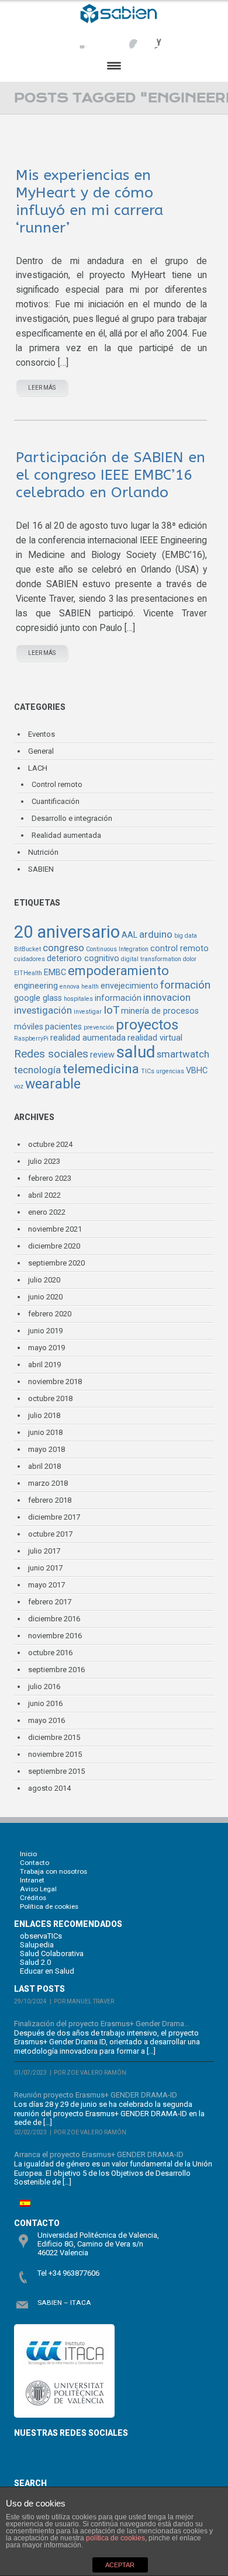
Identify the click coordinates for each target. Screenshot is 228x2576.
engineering (36, 986)
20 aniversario (67, 932)
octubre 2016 (50, 1653)
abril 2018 (44, 1466)
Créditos (33, 1898)
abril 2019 (44, 1365)
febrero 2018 (50, 1500)
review (102, 1055)
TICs (148, 1071)
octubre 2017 (50, 1534)
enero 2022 (47, 1212)
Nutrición (43, 852)
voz (19, 1086)
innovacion (167, 997)
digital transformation (151, 959)
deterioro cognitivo (83, 958)
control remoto (179, 949)
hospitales (78, 999)
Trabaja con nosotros (53, 1871)
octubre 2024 (50, 1144)
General (41, 751)
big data (186, 936)
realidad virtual (155, 1038)
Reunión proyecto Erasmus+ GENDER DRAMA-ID (96, 2095)
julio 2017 (44, 1551)
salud (136, 1052)
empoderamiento (118, 971)
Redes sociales (51, 1054)
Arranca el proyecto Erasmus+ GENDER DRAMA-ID (99, 2154)
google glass (38, 998)
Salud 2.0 (35, 1962)
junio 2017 (45, 1568)
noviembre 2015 (55, 1754)
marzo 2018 (48, 1483)
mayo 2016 (46, 1720)
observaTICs (41, 1936)
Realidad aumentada (66, 835)
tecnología (37, 1070)
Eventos (42, 734)
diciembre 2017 (54, 1517)
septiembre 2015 (56, 1771)
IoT (111, 1010)
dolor (190, 959)
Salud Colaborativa (52, 1953)
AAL (129, 935)
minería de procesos (160, 1011)
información (118, 998)
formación (185, 985)
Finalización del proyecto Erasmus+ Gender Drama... (102, 2024)
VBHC (197, 1071)
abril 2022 (44, 1195)
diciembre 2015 (54, 1737)
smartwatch (183, 1054)
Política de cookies (49, 1906)
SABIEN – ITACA (64, 2303)
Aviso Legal (38, 1889)
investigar (88, 1012)
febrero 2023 (50, 1178)
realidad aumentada (88, 1038)
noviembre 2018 (55, 1381)
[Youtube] (127, 38)
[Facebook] (79, 38)
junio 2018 (45, 1432)
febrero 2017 (50, 1602)
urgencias (170, 1071)
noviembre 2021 (55, 1229)
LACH (38, 768)
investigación (43, 1010)
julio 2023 (44, 1161)
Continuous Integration (117, 949)
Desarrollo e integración (72, 818)
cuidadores (30, 959)
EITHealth (28, 973)
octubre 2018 (50, 1398)
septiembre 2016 (56, 1670)
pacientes (63, 1027)
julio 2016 (44, 1686)
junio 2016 (45, 1703)
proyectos (147, 1025)
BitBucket (27, 949)
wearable (53, 1084)
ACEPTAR (120, 2565)
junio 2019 (45, 1331)
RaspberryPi (31, 1039)
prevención (99, 1027)
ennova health (79, 987)
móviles (29, 1027)
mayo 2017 (46, 1585)
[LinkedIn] (151, 38)
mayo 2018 (46, 1449)
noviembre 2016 (55, 1636)
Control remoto (57, 784)
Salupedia (37, 1945)
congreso (63, 948)
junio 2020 (45, 1297)
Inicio (28, 1854)
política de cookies (115, 2538)
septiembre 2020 (56, 1263)
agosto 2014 (49, 1788)
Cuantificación (56, 801)
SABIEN (41, 869)
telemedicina (101, 1069)
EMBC (55, 972)
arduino (156, 934)
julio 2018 (44, 1415)
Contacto (34, 1863)
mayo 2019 (46, 1348)
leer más (42, 388)
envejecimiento (129, 986)
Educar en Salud (47, 1971)
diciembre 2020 (54, 1246)
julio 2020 (44, 1280)
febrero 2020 (50, 1314)
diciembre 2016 (54, 1619)
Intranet (32, 1880)
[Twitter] (103, 38)
